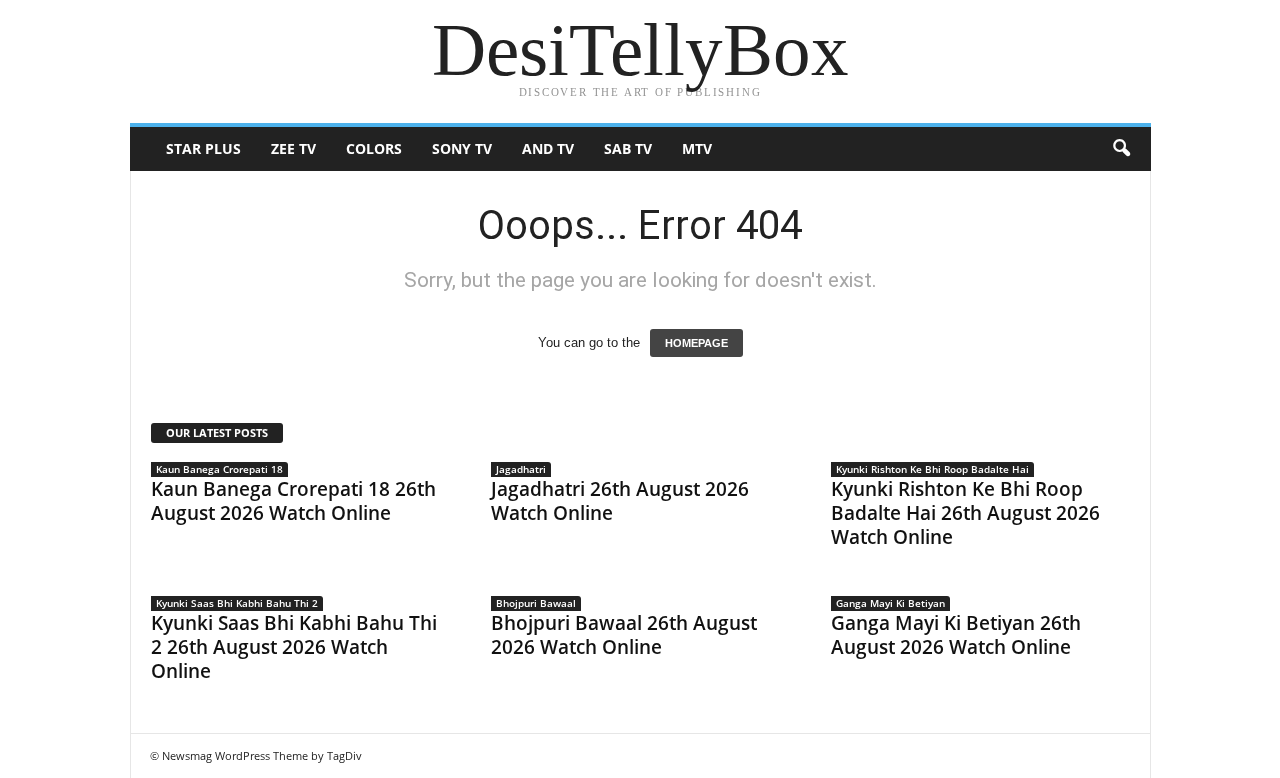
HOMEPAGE (696, 343)
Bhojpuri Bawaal (536, 603)
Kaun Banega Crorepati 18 (219, 469)
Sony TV (462, 148)
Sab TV (628, 148)
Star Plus (203, 148)
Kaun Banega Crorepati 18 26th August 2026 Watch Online (293, 501)
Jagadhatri (521, 469)
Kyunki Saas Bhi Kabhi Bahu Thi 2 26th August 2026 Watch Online (294, 647)
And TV (548, 148)
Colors (374, 148)
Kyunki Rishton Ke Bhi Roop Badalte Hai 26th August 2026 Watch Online (965, 513)
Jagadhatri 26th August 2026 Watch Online (620, 501)
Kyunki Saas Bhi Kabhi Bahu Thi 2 (237, 603)
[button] (1121, 149)
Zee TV (293, 148)
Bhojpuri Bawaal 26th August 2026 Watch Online (624, 635)
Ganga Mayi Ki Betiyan (890, 603)
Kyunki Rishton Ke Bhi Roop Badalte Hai (932, 469)
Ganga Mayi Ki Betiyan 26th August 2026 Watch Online (956, 635)
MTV (697, 148)
